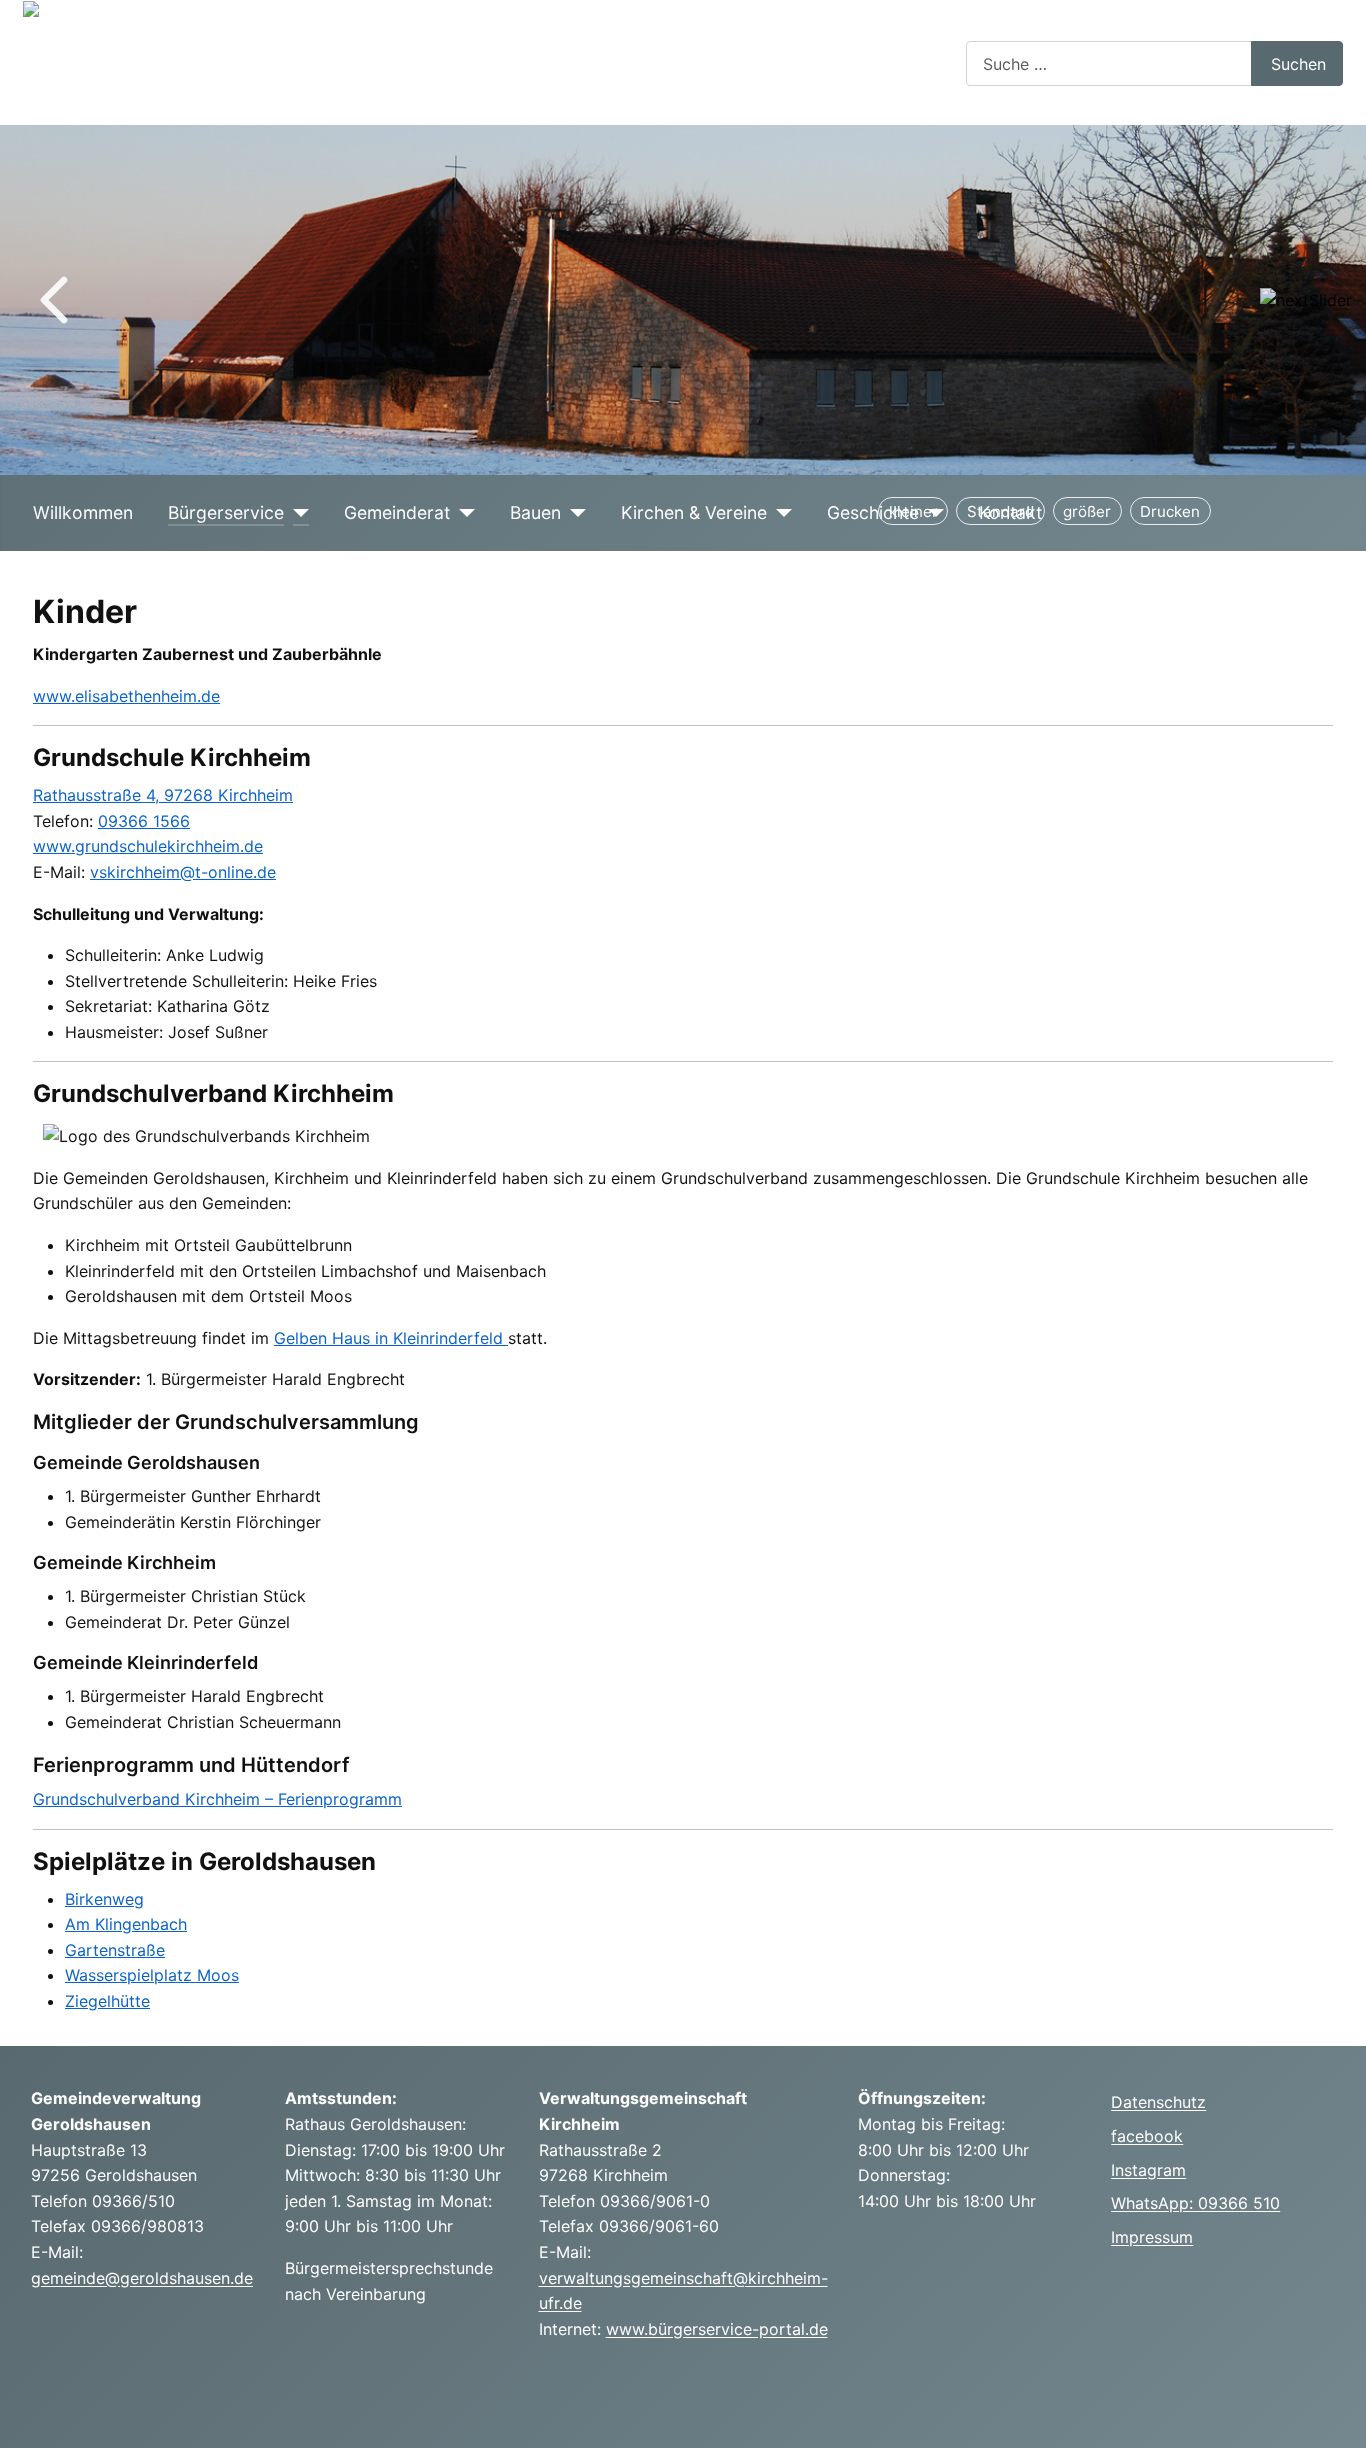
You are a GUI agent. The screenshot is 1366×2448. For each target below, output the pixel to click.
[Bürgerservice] (296, 513)
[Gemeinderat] (462, 513)
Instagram (1148, 2170)
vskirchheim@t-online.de (183, 872)
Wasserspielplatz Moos (152, 1975)
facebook (1147, 2136)
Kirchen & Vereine (694, 512)
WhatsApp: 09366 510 (1195, 2203)
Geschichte (873, 512)
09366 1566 (144, 821)
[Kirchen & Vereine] (779, 513)
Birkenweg (104, 1899)
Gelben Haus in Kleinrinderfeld (391, 1338)
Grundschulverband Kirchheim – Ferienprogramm (217, 1799)
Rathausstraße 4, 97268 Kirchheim (163, 795)
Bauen (535, 512)
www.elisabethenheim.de (126, 696)
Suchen (1298, 64)
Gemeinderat (397, 512)
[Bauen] (573, 513)
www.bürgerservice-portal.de (717, 2329)
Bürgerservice (226, 512)
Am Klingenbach (126, 1924)
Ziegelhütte (107, 2001)
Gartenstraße (115, 1950)
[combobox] (1109, 63)
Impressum (1152, 2237)
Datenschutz (1158, 2102)
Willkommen (83, 512)
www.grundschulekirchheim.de (148, 846)
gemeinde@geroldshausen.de (142, 2278)
